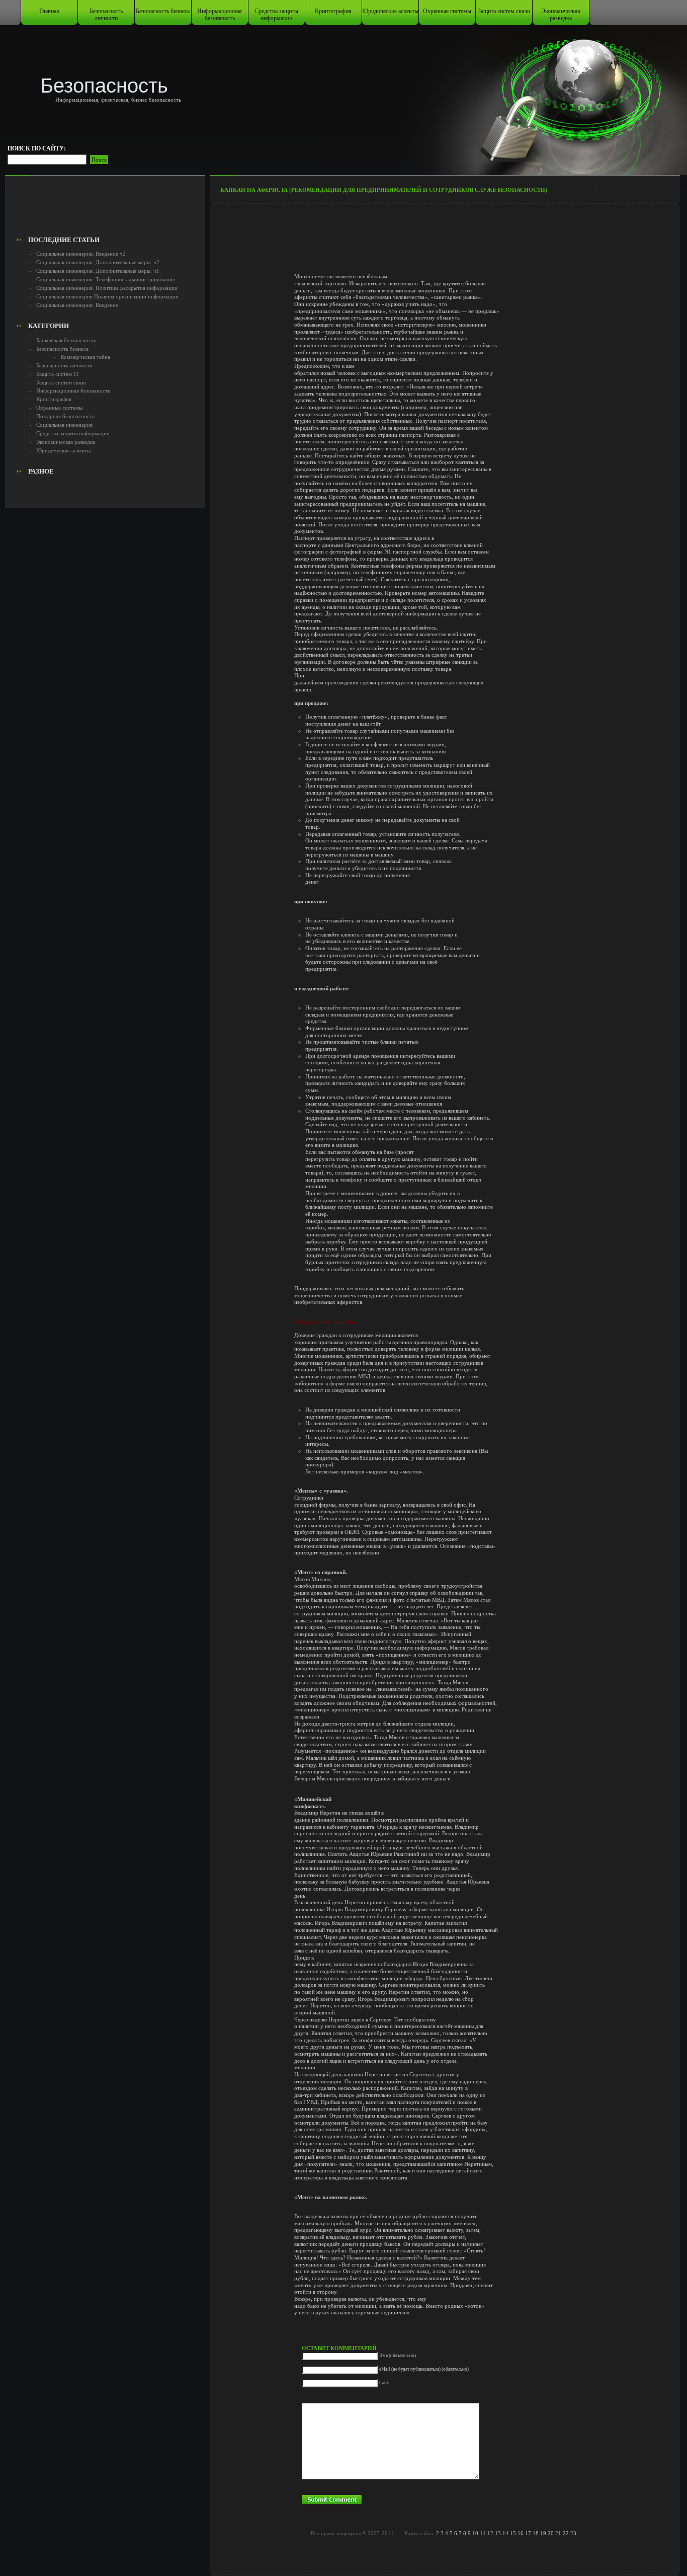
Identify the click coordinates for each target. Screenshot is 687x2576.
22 (566, 2533)
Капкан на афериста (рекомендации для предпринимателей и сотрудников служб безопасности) (384, 190)
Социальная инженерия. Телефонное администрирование (106, 279)
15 (513, 2533)
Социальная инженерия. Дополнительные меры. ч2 (98, 262)
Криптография (333, 11)
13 (498, 2533)
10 (475, 2533)
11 (483, 2533)
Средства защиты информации (276, 15)
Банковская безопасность (66, 340)
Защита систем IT (58, 374)
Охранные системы (447, 11)
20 (551, 2533)
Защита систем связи (504, 11)
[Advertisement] (105, 209)
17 (528, 2533)
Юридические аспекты (390, 11)
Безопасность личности (106, 15)
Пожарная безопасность (65, 416)
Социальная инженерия (64, 425)
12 (490, 2533)
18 (536, 2533)
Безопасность (104, 86)
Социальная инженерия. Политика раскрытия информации (107, 288)
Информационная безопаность (220, 15)
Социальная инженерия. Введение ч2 (81, 254)
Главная (49, 11)
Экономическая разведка (561, 15)
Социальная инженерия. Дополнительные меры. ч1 (98, 271)
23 (573, 2533)
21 (558, 2533)
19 (543, 2533)
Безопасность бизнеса (163, 11)
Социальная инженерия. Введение (77, 305)
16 (521, 2533)
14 (505, 2533)
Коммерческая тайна (85, 357)
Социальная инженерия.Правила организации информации (107, 296)
